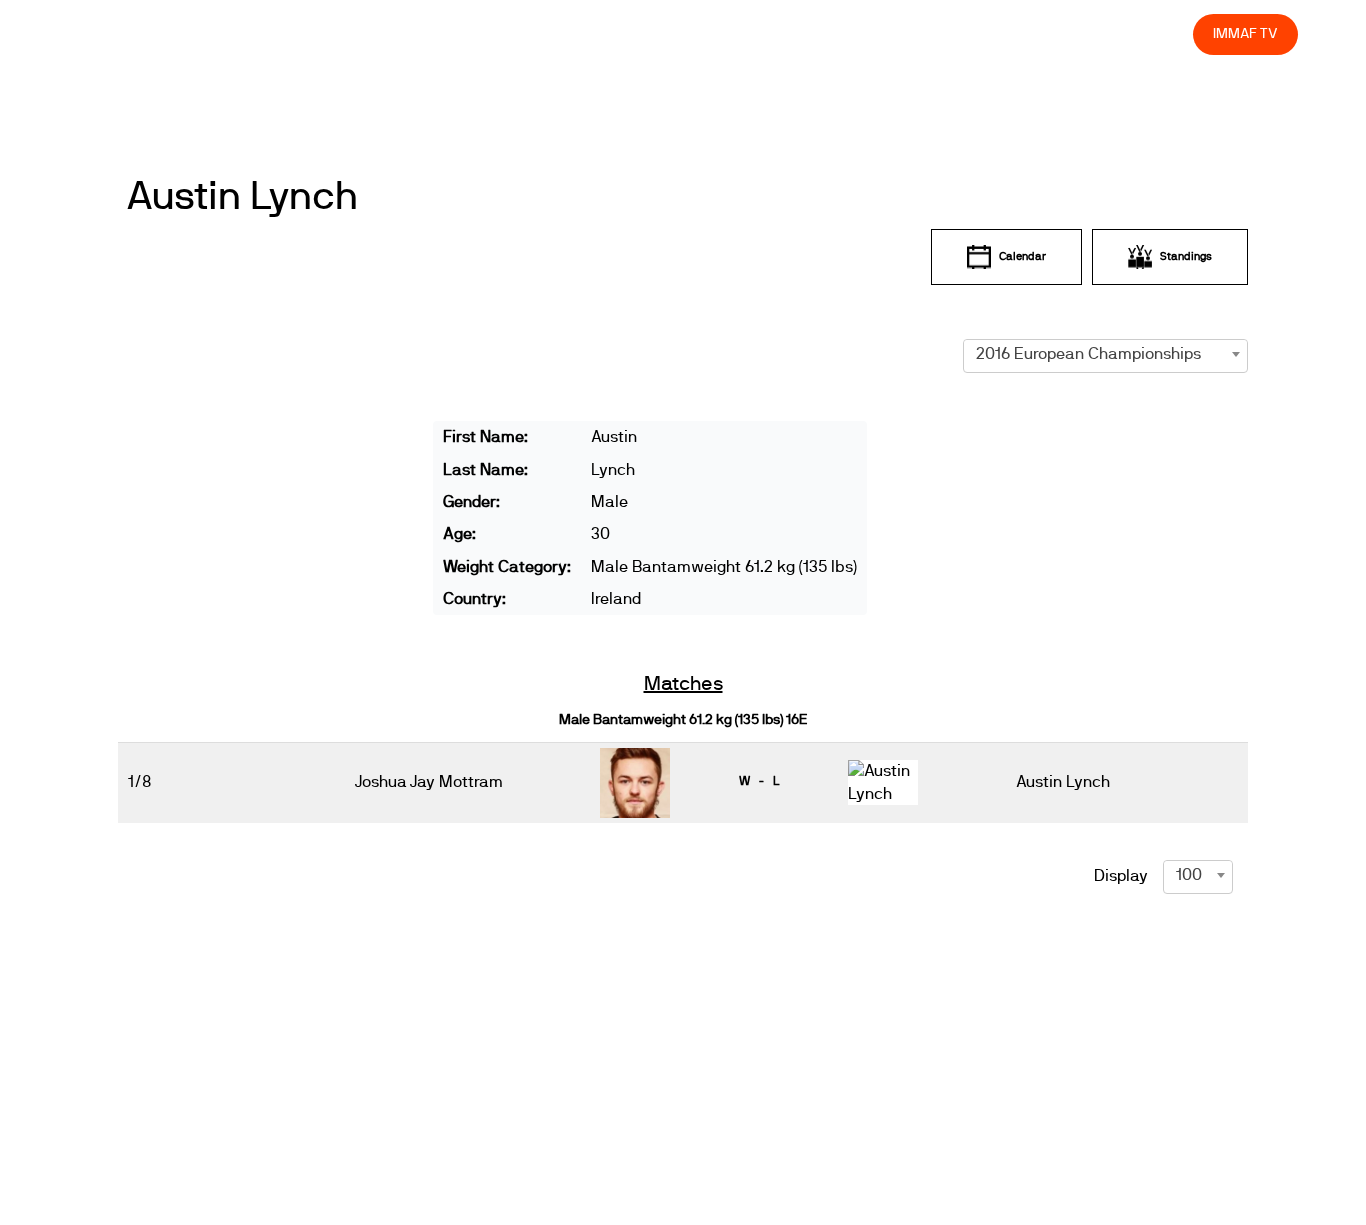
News (591, 33)
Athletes (999, 33)
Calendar (1022, 256)
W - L (759, 781)
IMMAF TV (1245, 33)
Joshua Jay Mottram (429, 782)
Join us (918, 33)
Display (1121, 876)
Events (662, 33)
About (733, 33)
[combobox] (1105, 354)
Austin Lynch (241, 197)
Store (1159, 33)
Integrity (1084, 33)
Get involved (824, 33)
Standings (1186, 256)
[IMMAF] (115, 34)
